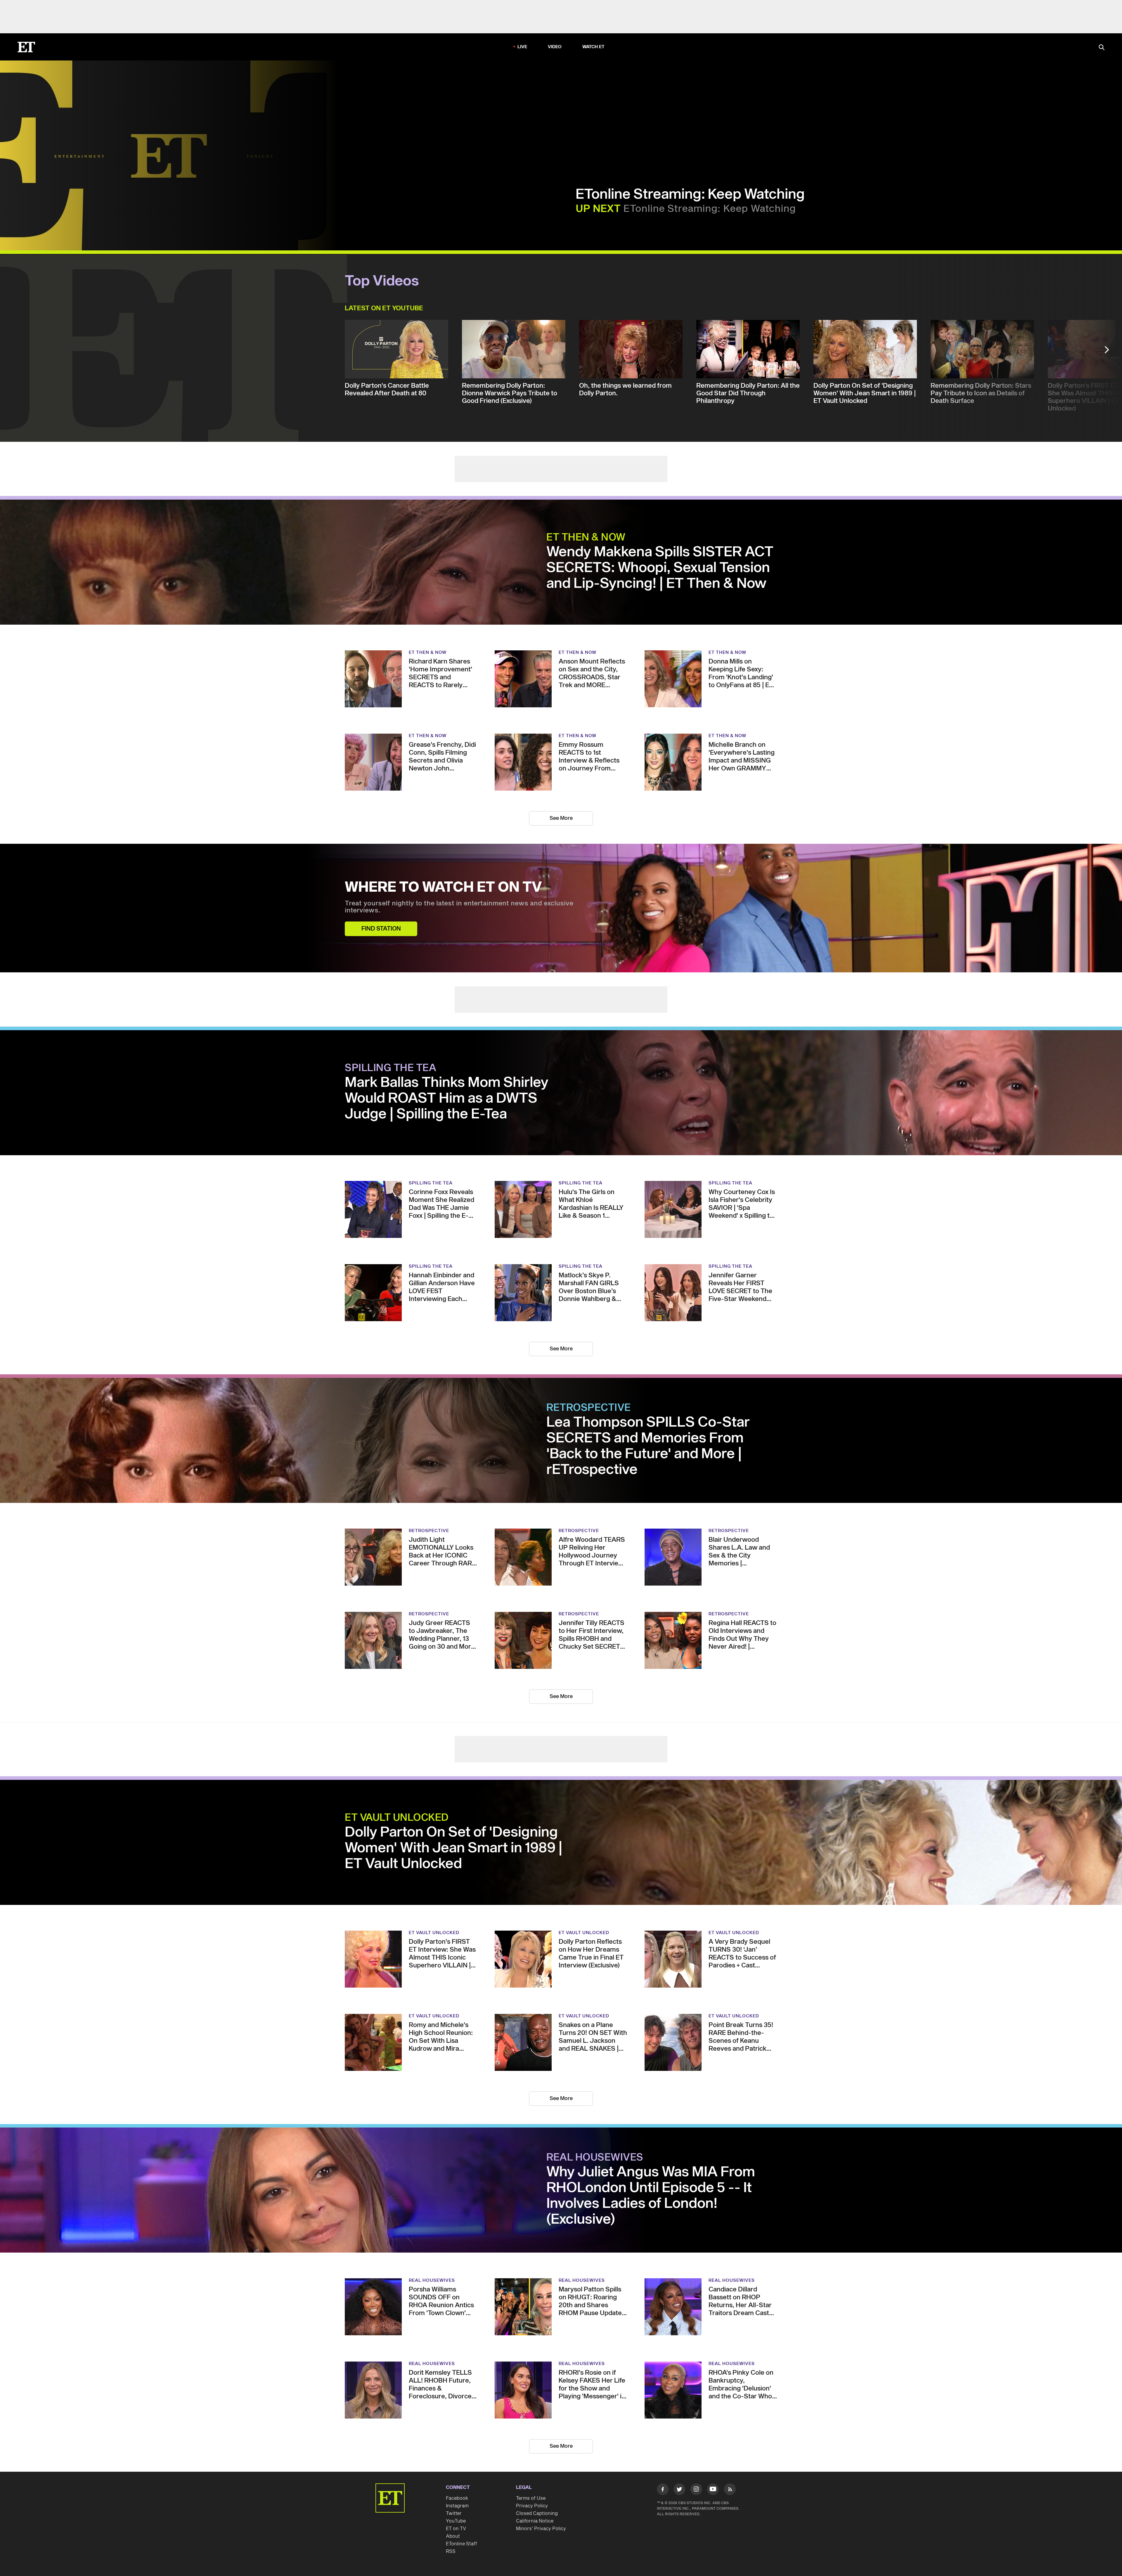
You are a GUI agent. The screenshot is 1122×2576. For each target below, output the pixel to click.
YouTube (456, 2461)
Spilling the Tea (391, 1009)
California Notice (535, 2461)
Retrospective (589, 1348)
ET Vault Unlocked (397, 1758)
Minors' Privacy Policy (541, 2469)
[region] (169, 122)
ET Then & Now (586, 478)
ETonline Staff (462, 2484)
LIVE (522, 14)
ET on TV (456, 2469)
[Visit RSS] (730, 2431)
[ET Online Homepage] (26, 14)
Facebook (457, 2439)
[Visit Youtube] (713, 2430)
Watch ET (594, 14)
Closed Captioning (537, 2454)
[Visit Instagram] (696, 2431)
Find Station (381, 869)
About (453, 2477)
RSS (451, 2492)
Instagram (457, 2446)
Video (555, 14)
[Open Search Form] (1102, 14)
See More (561, 759)
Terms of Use (531, 2439)
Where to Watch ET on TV (443, 828)
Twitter (454, 2454)
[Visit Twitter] (679, 2431)
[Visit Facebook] (663, 2431)
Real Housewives (595, 2098)
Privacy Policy (532, 2446)
